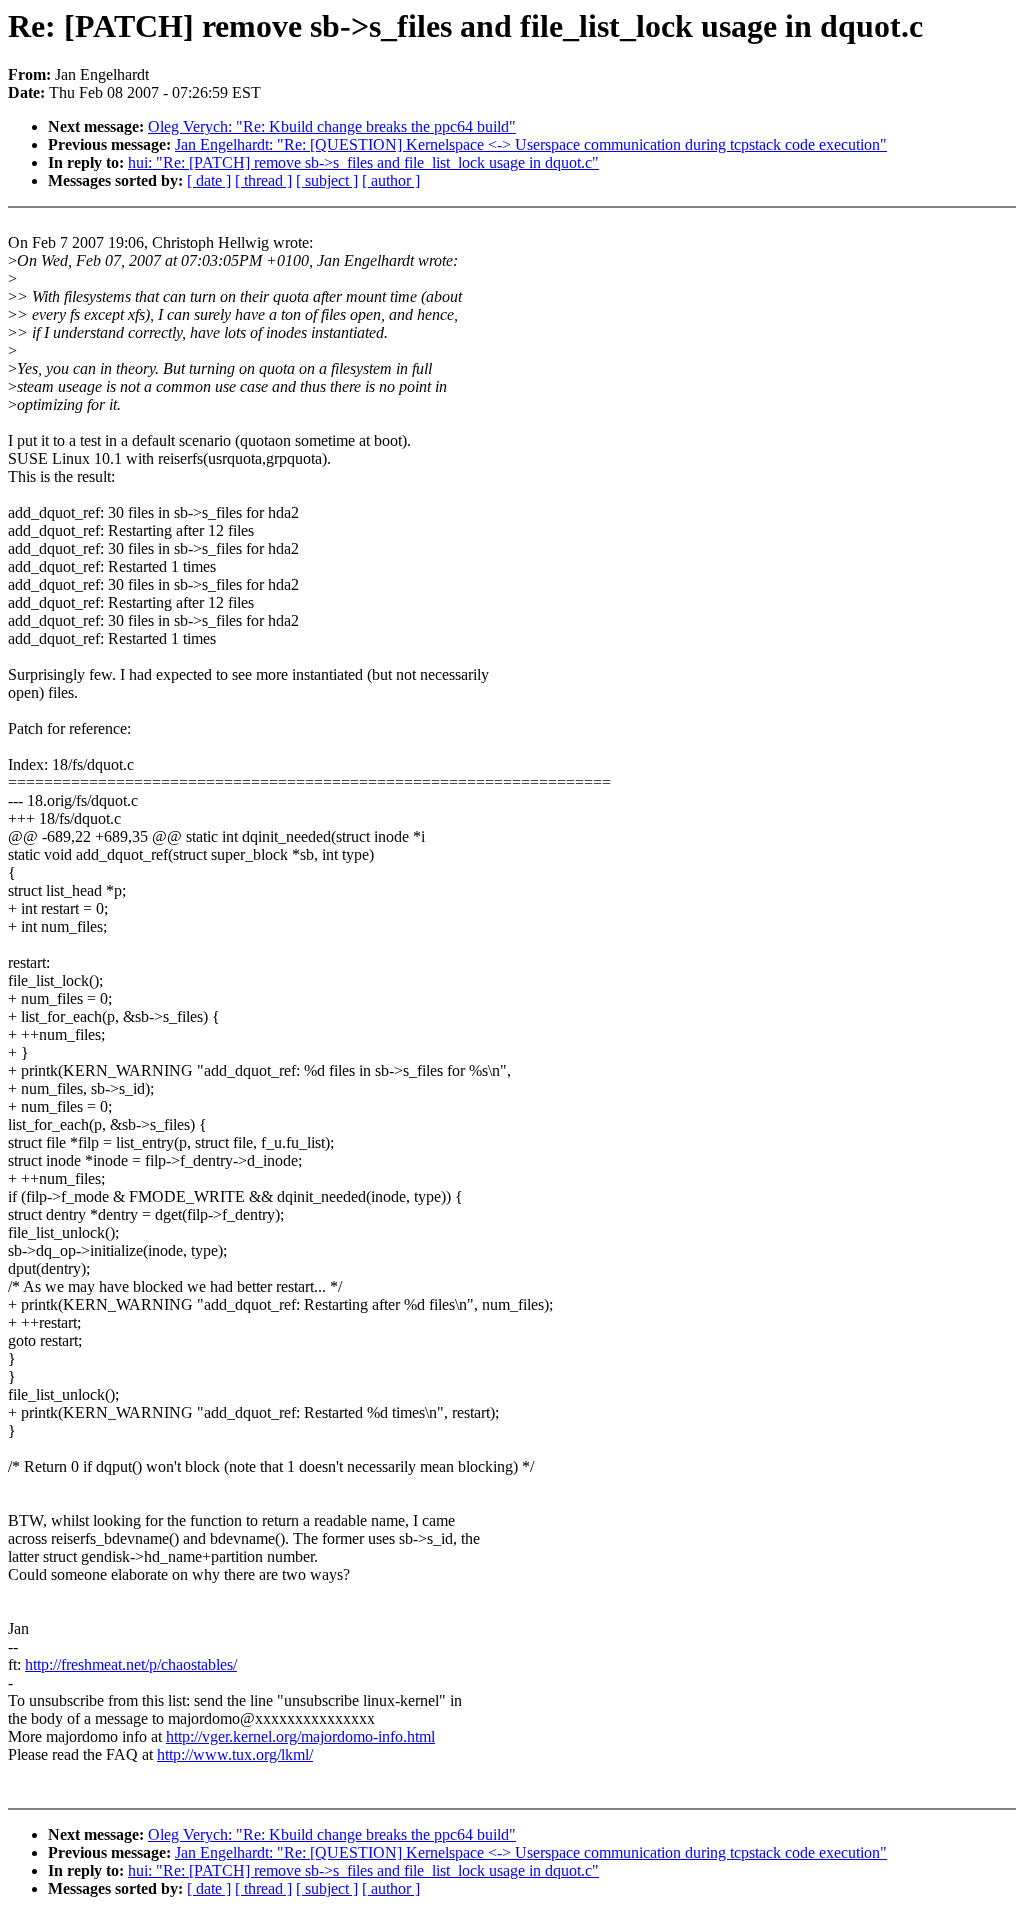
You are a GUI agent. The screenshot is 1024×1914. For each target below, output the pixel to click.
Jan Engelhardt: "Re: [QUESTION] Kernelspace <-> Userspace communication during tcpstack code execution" (531, 144)
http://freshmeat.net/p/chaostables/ (131, 1664)
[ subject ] (327, 180)
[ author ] (391, 180)
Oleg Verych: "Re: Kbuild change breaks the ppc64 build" (332, 126)
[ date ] (209, 180)
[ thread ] (263, 180)
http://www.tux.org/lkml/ (235, 1754)
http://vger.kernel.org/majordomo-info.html (300, 1736)
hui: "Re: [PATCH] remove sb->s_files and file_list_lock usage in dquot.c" (363, 162)
